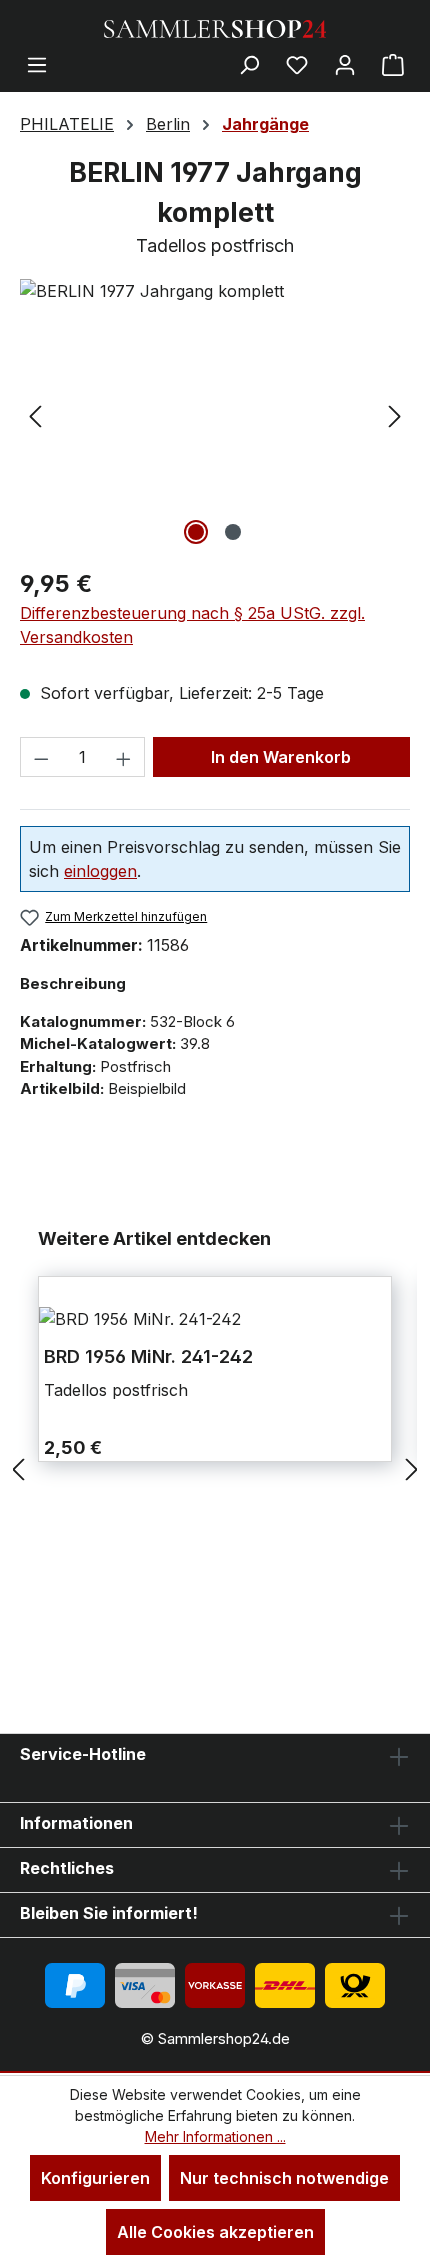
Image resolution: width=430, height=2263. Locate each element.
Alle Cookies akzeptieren (215, 2232)
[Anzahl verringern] (41, 757)
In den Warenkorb (281, 757)
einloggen (100, 871)
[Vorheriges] (35, 414)
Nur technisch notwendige (284, 2178)
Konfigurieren (95, 2178)
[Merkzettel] (297, 64)
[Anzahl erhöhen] (124, 757)
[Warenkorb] (393, 64)
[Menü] (37, 64)
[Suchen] (249, 64)
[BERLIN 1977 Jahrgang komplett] (215, 291)
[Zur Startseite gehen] (215, 27)
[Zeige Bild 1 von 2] (196, 532)
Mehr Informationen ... (215, 2136)
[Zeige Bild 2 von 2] (233, 532)
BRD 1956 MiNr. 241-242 (148, 1356)
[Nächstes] (395, 414)
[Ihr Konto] (345, 64)
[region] (215, 414)
